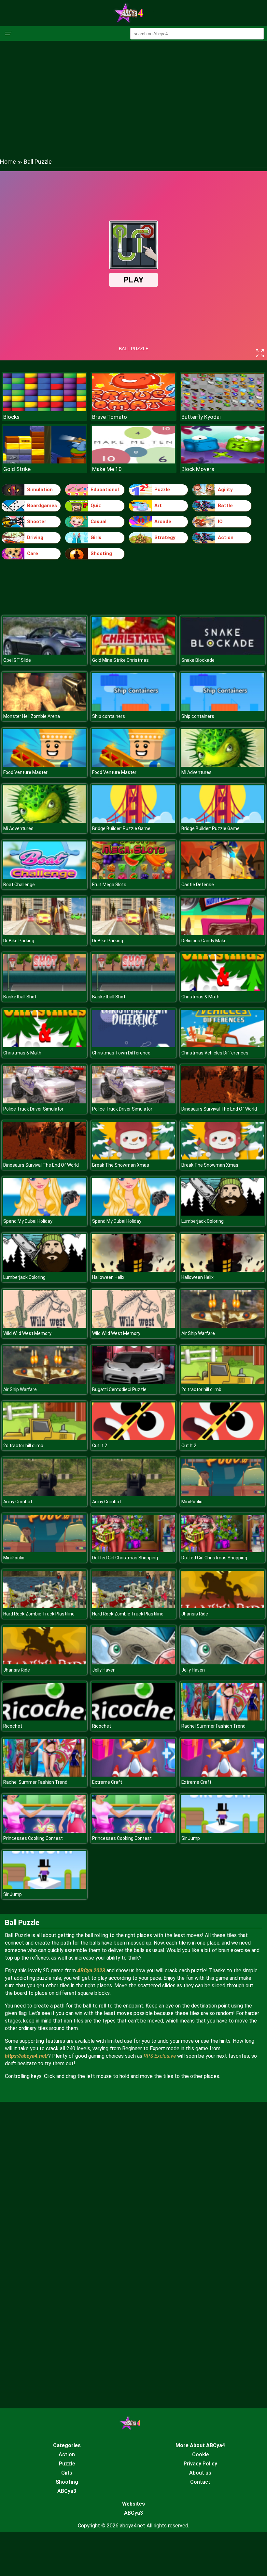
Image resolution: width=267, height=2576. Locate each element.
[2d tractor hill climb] (223, 1382)
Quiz (96, 506)
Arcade (163, 522)
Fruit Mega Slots (109, 885)
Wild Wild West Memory (27, 1333)
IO (220, 522)
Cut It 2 (100, 1446)
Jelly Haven (104, 1670)
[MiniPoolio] (223, 1494)
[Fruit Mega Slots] (133, 877)
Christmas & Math (200, 997)
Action (226, 538)
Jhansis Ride (195, 1614)
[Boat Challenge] (44, 877)
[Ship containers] (133, 709)
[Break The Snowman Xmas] (133, 1158)
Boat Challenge (19, 885)
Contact (200, 2482)
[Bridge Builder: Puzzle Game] (133, 821)
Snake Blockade (198, 660)
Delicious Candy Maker (205, 941)
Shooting (101, 553)
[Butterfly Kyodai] (223, 409)
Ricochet (13, 1726)
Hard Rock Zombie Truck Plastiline (39, 1614)
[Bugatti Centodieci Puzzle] (133, 1382)
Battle (225, 506)
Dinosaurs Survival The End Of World (219, 1109)
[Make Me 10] (133, 462)
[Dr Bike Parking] (44, 933)
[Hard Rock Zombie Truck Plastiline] (44, 1606)
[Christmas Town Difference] (133, 1046)
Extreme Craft (107, 1782)
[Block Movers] (223, 462)
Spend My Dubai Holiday (28, 1221)
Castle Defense (198, 885)
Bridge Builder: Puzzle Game (121, 828)
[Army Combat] (44, 1494)
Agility (225, 490)
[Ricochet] (44, 1719)
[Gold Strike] (44, 462)
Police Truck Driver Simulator (33, 1109)
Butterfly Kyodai (201, 417)
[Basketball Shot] (44, 989)
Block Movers (198, 469)
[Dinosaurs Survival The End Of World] (223, 1102)
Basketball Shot (20, 997)
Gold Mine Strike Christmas (120, 660)
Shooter (37, 522)
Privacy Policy (200, 2464)
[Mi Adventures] (223, 765)
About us (200, 2473)
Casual (98, 522)
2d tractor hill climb (201, 1389)
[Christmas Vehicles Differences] (223, 1046)
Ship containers (109, 716)
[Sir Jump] (223, 1831)
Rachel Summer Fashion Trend (213, 1726)
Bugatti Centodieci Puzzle (119, 1389)
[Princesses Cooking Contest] (44, 1831)
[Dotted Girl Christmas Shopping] (133, 1550)
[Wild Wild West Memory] (44, 1326)
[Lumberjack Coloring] (223, 1214)
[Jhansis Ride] (223, 1606)
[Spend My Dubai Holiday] (44, 1214)
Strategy (165, 538)
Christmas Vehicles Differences (215, 1053)
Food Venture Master (25, 772)
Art (158, 506)
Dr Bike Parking (19, 941)
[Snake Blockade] (223, 653)
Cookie (200, 2455)
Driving (35, 538)
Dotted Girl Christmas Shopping (125, 1558)
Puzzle (162, 490)
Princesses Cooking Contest (33, 1838)
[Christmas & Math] (223, 989)
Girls (96, 538)
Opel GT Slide (17, 660)
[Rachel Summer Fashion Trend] (223, 1719)
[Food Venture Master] (44, 765)
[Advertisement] (133, 93)
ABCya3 (67, 2491)
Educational (105, 490)
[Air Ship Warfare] (223, 1326)
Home (8, 162)
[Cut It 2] (133, 1438)
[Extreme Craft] (133, 1775)
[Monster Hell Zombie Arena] (44, 709)
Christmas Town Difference (121, 1053)
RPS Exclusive (160, 2056)
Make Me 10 (107, 469)
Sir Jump (191, 1838)
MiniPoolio (192, 1502)
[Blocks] (44, 409)
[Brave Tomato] (133, 409)
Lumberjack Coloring (203, 1221)
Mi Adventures (197, 772)
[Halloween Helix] (133, 1270)
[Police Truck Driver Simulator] (44, 1102)
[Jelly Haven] (133, 1663)
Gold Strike (17, 469)
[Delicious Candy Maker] (223, 933)
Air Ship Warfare (198, 1333)
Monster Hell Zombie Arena (32, 716)
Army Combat (18, 1502)
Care (33, 553)
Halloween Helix (108, 1277)
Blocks (11, 417)
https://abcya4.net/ (27, 2056)
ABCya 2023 (91, 1970)
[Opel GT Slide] (44, 653)
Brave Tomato (110, 417)
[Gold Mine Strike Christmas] (133, 653)
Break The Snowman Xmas (121, 1165)
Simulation (40, 490)
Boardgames (42, 506)
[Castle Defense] (223, 877)
